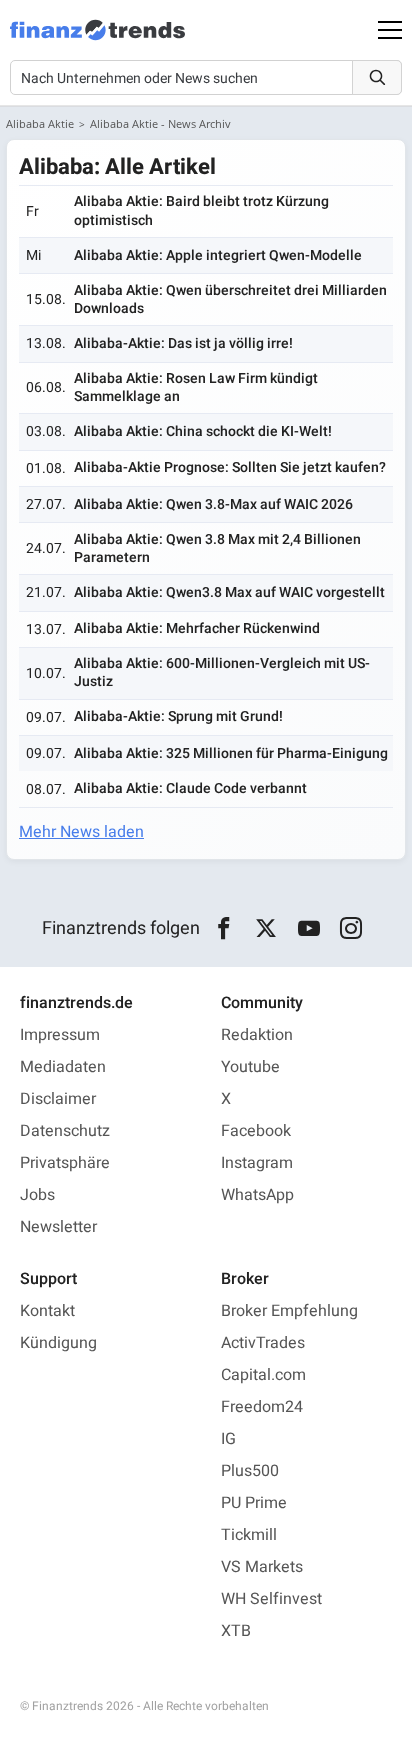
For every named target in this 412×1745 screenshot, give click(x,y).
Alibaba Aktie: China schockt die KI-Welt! (203, 431)
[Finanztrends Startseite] (97, 40)
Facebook (256, 1131)
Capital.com (263, 1375)
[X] (266, 929)
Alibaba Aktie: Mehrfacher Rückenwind (197, 628)
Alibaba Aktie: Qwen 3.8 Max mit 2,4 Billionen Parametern (217, 548)
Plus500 (250, 1471)
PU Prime (254, 1503)
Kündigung (58, 1343)
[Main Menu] (390, 30)
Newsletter (58, 1227)
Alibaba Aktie (40, 123)
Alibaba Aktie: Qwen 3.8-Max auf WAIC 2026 (213, 504)
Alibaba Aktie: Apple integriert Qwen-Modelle (218, 255)
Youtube (250, 1067)
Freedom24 (262, 1407)
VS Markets (262, 1567)
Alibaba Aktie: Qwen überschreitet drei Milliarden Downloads (230, 299)
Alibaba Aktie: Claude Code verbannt (190, 788)
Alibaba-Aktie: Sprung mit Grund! (178, 716)
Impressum (60, 1035)
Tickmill (249, 1535)
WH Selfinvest (271, 1599)
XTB (236, 1631)
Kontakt (47, 1311)
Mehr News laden (81, 832)
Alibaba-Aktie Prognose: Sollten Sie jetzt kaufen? (230, 467)
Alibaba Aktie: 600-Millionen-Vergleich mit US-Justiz (222, 672)
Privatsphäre (65, 1163)
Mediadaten (63, 1067)
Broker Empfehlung (289, 1311)
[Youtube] (308, 929)
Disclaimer (58, 1099)
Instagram (257, 1163)
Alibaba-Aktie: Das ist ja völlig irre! (183, 343)
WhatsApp (257, 1195)
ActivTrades (263, 1343)
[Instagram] (351, 929)
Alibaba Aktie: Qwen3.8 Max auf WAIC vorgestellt (229, 592)
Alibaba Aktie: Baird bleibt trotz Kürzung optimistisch (201, 210)
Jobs (37, 1195)
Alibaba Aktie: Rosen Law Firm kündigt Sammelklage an (196, 387)
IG (228, 1439)
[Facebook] (223, 929)
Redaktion (257, 1035)
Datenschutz (65, 1131)
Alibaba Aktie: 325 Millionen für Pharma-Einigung (231, 753)
